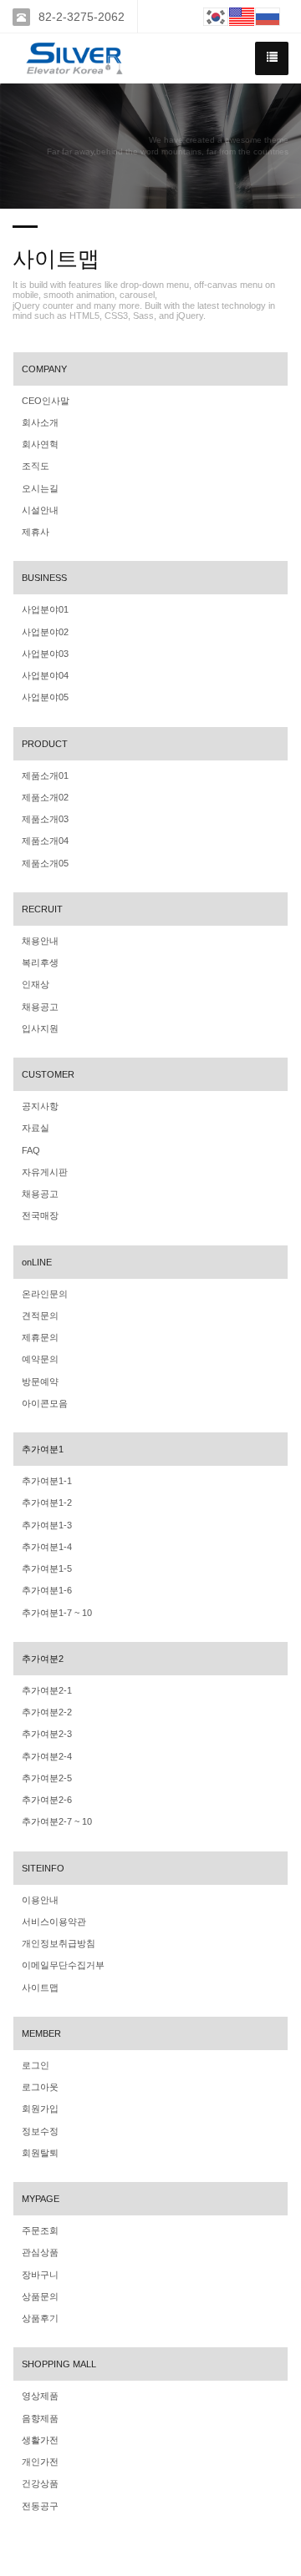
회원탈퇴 (40, 2153)
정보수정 (40, 2131)
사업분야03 (45, 654)
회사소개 (40, 422)
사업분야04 (45, 675)
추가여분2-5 (47, 1778)
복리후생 (40, 962)
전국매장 (40, 1215)
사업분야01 (45, 609)
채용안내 (40, 941)
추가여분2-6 (47, 1800)
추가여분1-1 (47, 1481)
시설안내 (40, 510)
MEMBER (41, 2033)
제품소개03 (45, 819)
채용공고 (40, 1007)
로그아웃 (40, 2087)
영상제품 (40, 2396)
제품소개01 (45, 775)
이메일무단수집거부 (63, 1965)
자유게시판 (45, 1172)
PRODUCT (45, 744)
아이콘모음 (45, 1403)
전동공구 (40, 2506)
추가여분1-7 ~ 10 (57, 1613)
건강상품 (40, 2483)
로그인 (36, 2065)
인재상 (36, 984)
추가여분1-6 (47, 1590)
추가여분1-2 (47, 1503)
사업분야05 (45, 697)
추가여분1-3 (47, 1525)
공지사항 (40, 1106)
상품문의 (40, 2296)
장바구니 (40, 2275)
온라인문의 (45, 1294)
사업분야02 (45, 632)
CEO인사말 (46, 401)
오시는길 (40, 488)
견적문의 (40, 1316)
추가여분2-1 (47, 1690)
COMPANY (44, 369)
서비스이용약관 (54, 1922)
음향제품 (40, 2418)
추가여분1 (43, 1449)
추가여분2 (43, 1659)
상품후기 (40, 2318)
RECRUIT (42, 909)
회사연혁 (40, 444)
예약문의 (40, 1359)
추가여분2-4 (47, 1756)
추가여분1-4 (47, 1547)
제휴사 (36, 532)
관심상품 (40, 2252)
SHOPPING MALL (59, 2364)
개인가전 (40, 2462)
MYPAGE (41, 2199)
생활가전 (40, 2440)
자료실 (36, 1128)
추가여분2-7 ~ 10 (57, 1821)
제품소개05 (45, 863)
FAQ (31, 1150)
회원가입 (40, 2109)
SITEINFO (43, 1868)
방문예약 (40, 1381)
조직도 (36, 466)
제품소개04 (45, 841)
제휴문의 (40, 1337)
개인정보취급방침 (59, 1943)
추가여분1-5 (47, 1568)
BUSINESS (44, 578)
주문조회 (40, 2230)
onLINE (37, 1262)
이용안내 (40, 1900)
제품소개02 (45, 797)
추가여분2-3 (47, 1734)
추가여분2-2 (47, 1712)
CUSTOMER (48, 1074)
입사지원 (40, 1028)
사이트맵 (40, 1988)
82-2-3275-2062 (82, 17)
